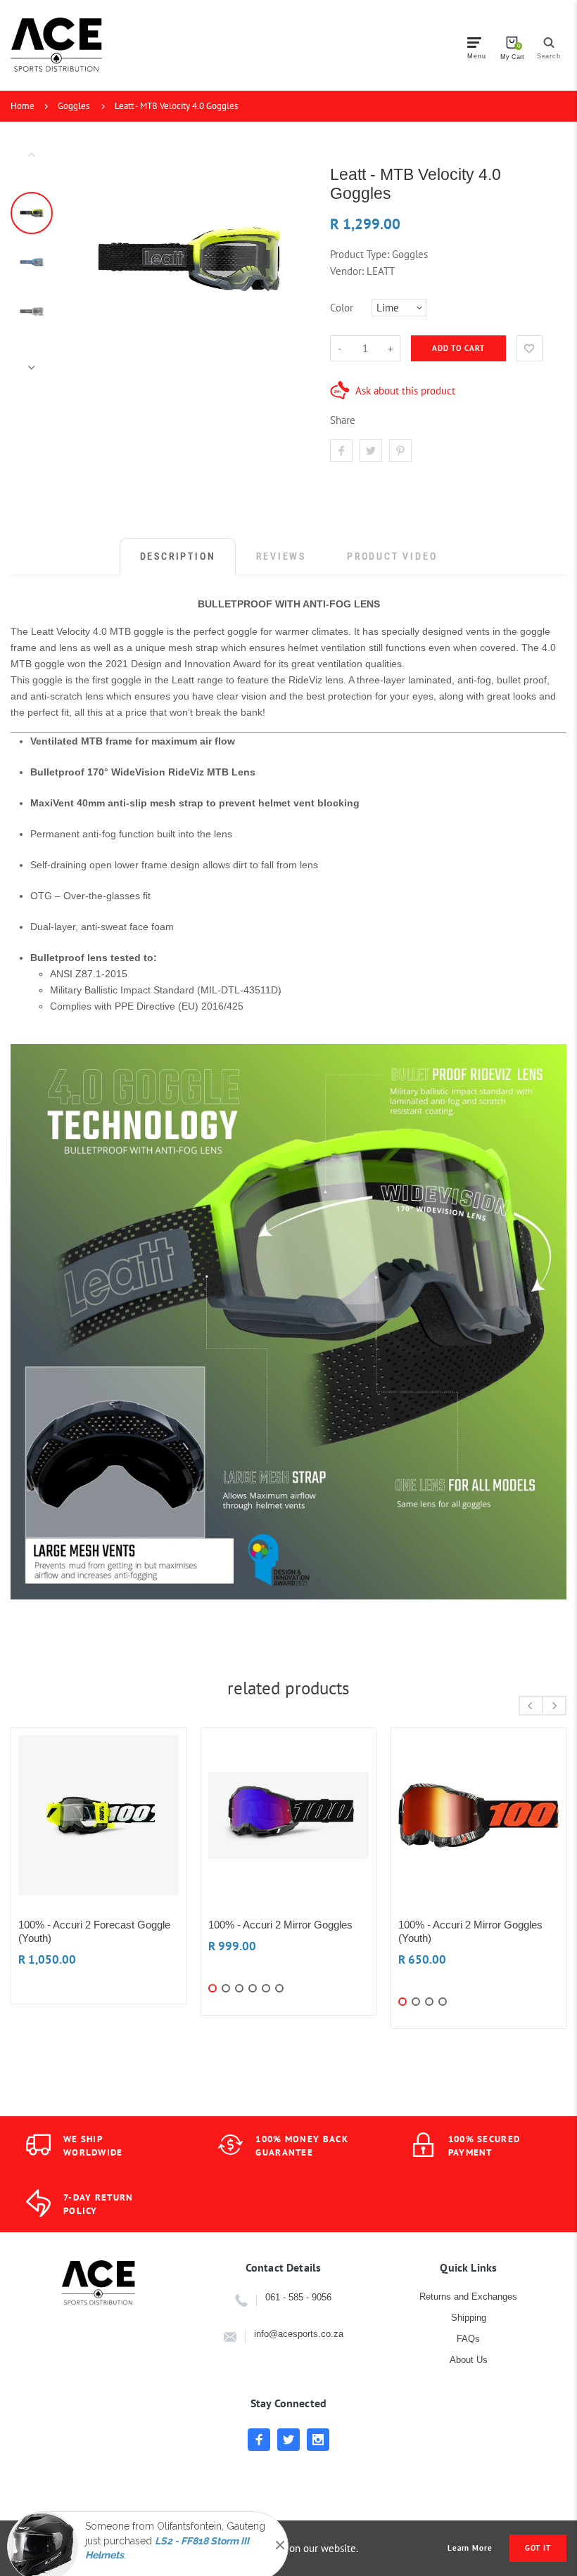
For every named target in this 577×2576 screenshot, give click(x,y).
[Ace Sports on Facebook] (259, 2440)
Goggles (74, 106)
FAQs (468, 2339)
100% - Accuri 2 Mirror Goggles (280, 1925)
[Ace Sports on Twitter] (288, 2440)
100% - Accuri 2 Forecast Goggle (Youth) (94, 1931)
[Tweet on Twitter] (371, 451)
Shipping (469, 2318)
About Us (469, 2360)
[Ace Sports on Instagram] (318, 2440)
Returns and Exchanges (468, 2297)
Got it (538, 2548)
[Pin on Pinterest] (400, 451)
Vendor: (347, 271)
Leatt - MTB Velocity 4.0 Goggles (176, 106)
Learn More (470, 2548)
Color (342, 308)
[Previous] (90, 261)
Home (23, 106)
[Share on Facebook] (341, 451)
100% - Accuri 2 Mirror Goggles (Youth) (470, 1931)
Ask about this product (405, 391)
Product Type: (360, 254)
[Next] (289, 261)
